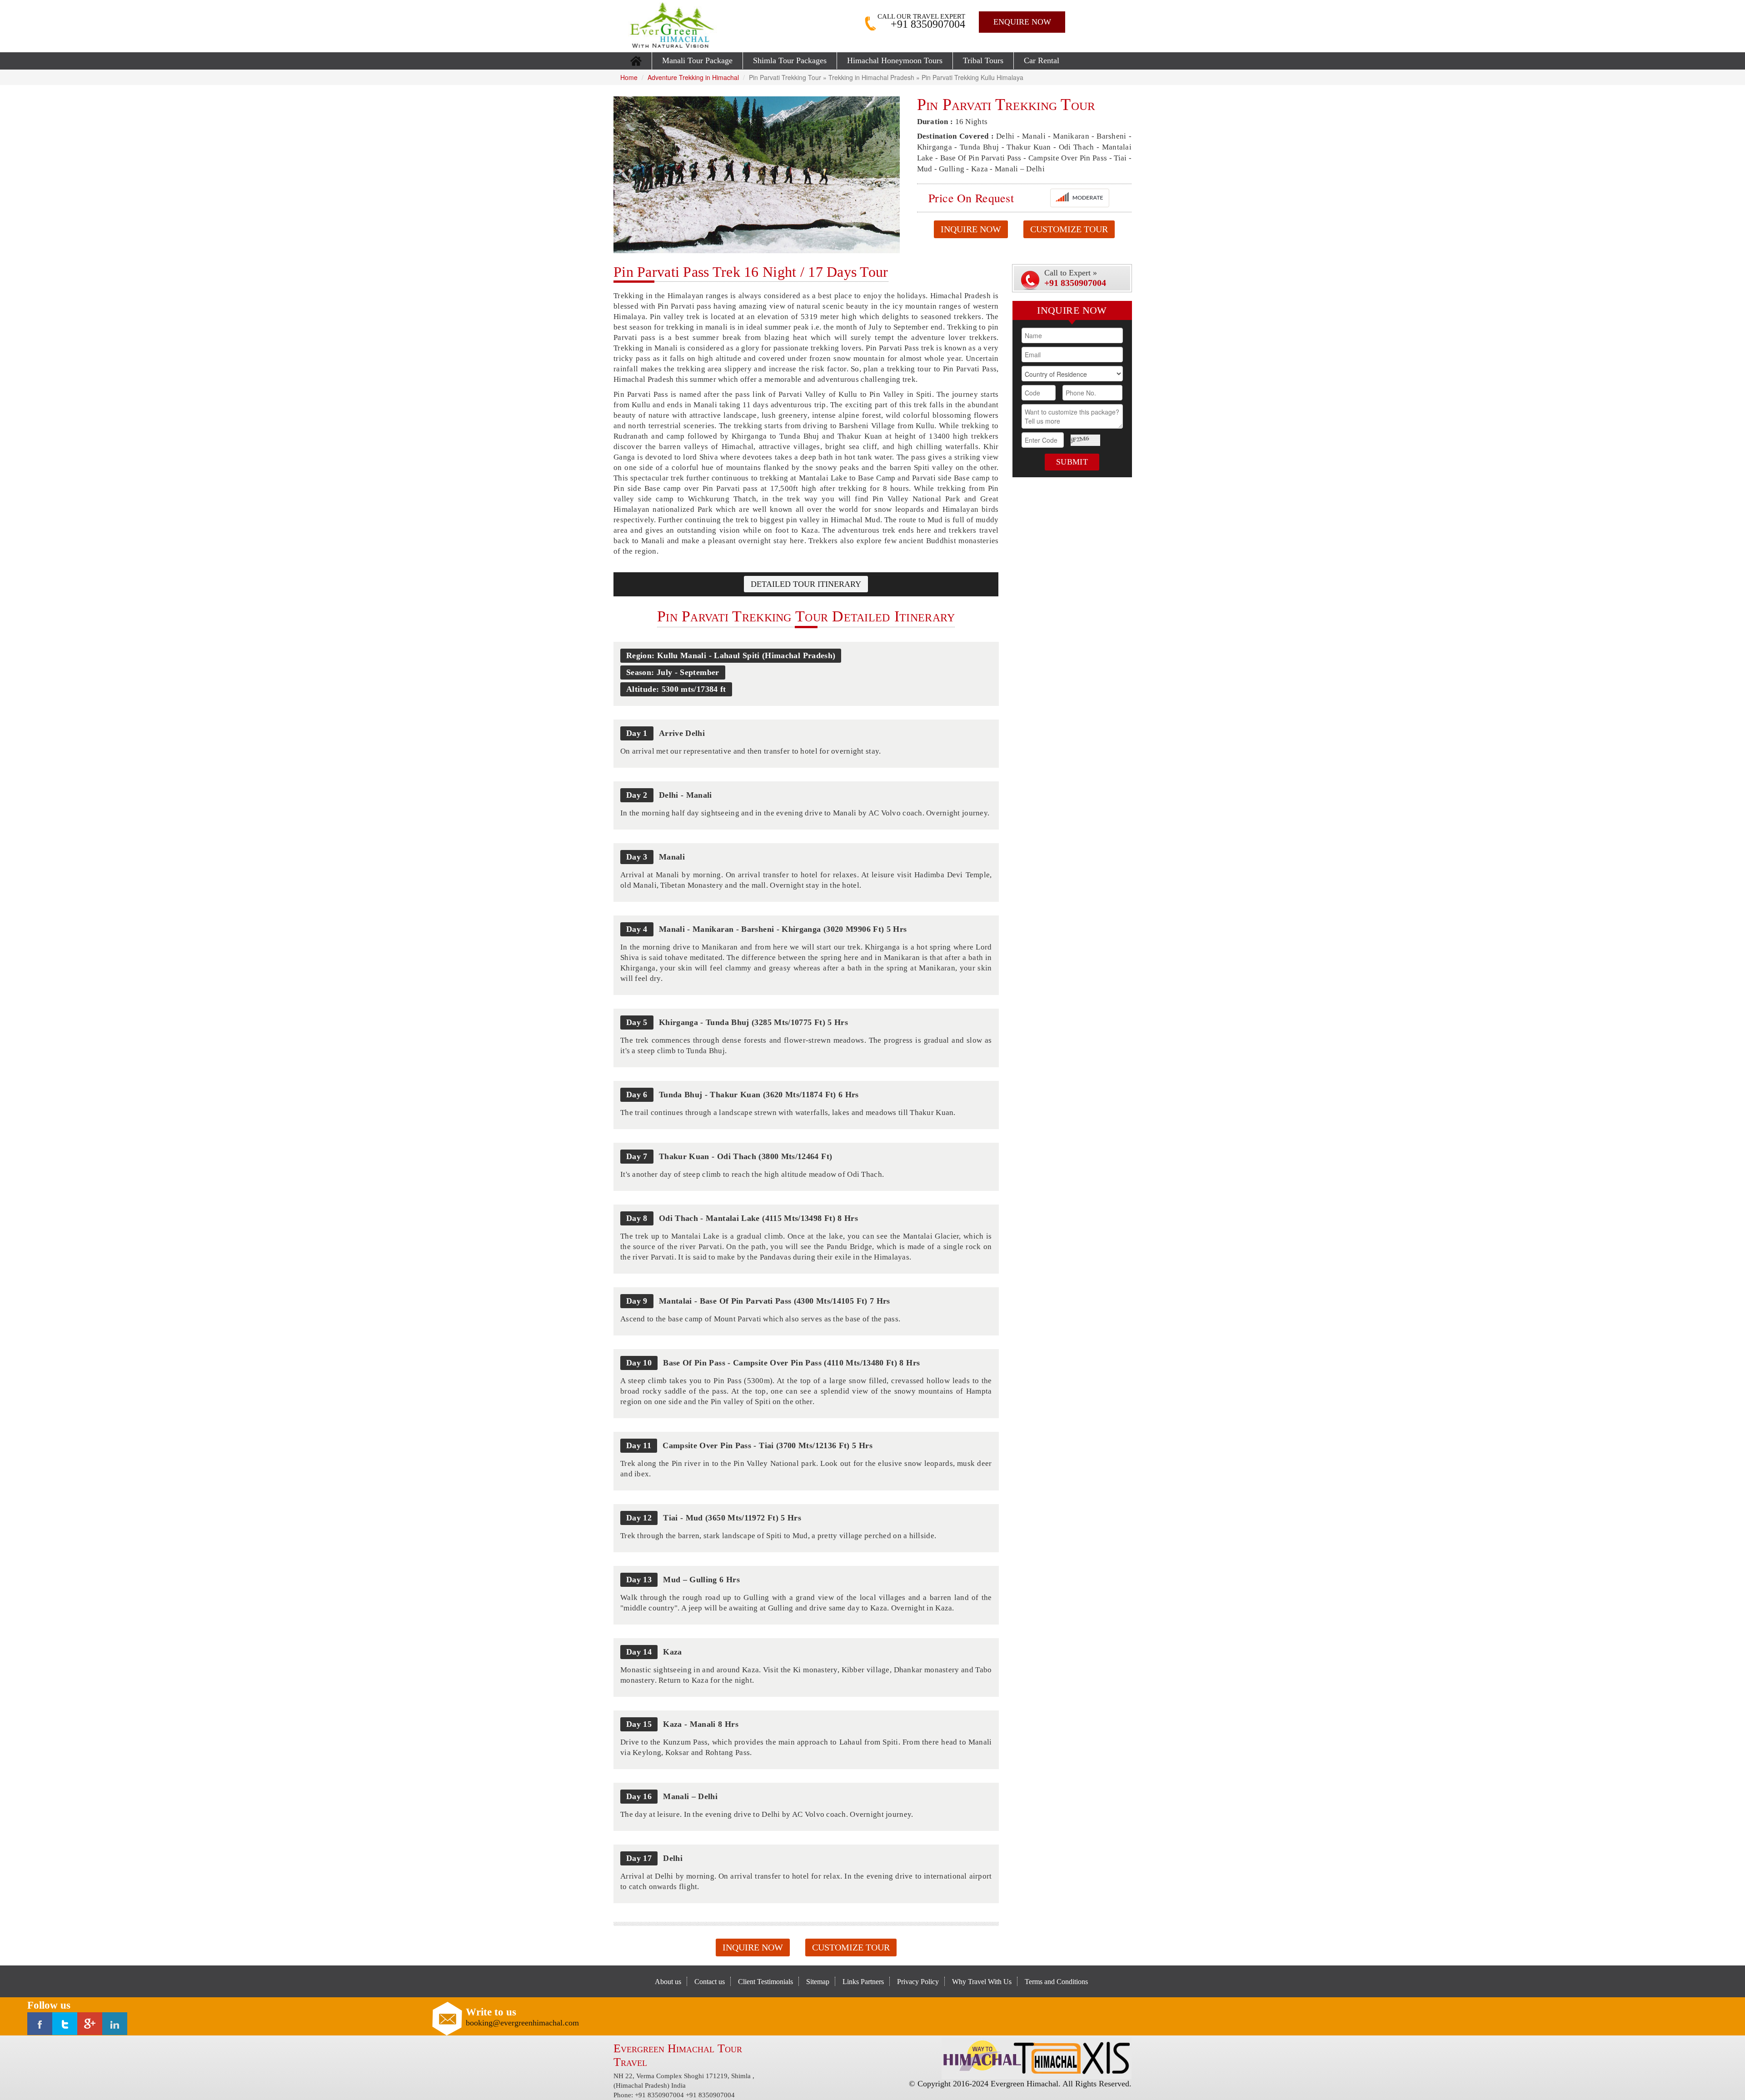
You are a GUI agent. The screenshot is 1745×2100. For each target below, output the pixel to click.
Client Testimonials (765, 1982)
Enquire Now (1022, 22)
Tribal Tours (983, 60)
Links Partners (863, 1982)
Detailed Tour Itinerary (806, 584)
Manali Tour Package (697, 60)
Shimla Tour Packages (790, 60)
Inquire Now (971, 229)
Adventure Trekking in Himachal (693, 77)
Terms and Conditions (1056, 1982)
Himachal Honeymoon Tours (895, 60)
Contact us (710, 1982)
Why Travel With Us (982, 1982)
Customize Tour (1069, 229)
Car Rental (1042, 60)
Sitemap (818, 1982)
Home (629, 77)
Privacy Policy (918, 1982)
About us (668, 1982)
